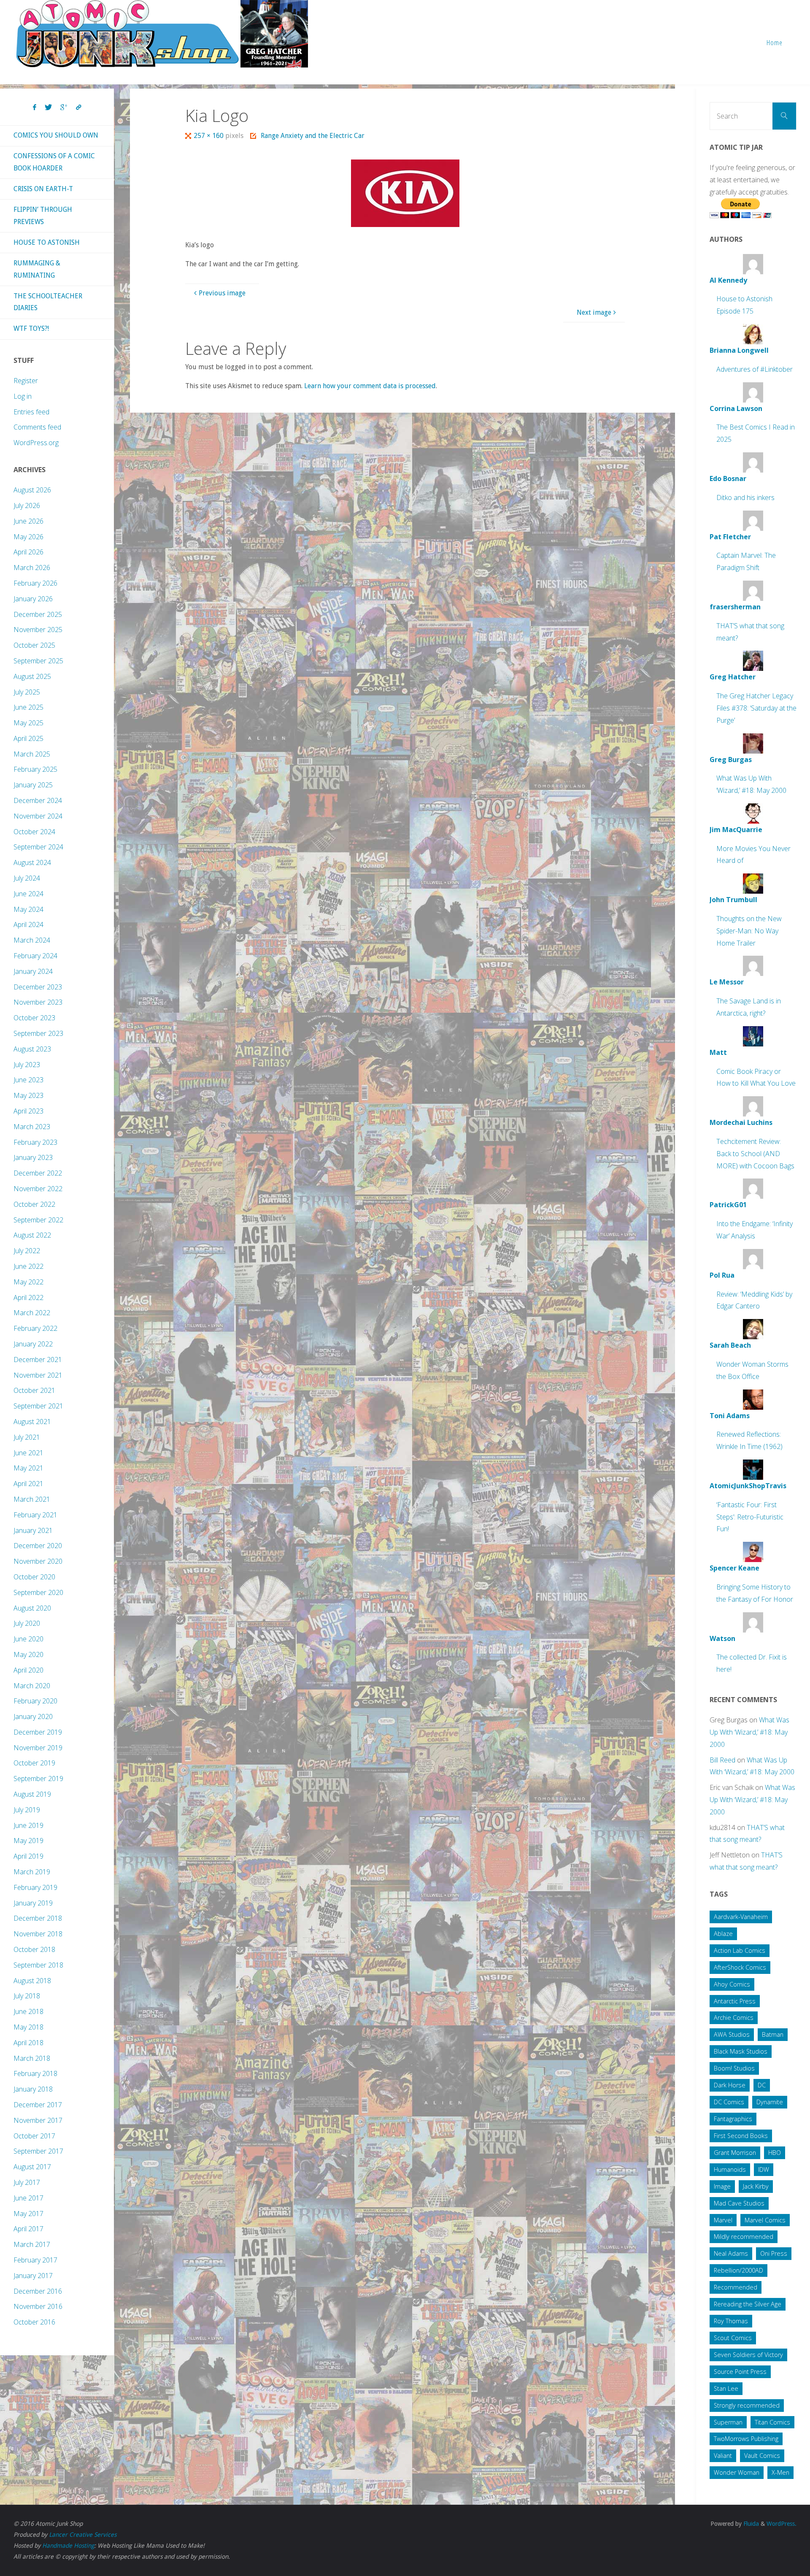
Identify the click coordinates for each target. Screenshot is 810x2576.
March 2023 (32, 1127)
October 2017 (34, 2136)
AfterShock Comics (740, 1967)
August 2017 (32, 2167)
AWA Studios (732, 2034)
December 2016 (38, 2291)
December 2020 (38, 1546)
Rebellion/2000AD (738, 2270)
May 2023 (28, 1095)
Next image (594, 312)
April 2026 (28, 552)
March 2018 (32, 2058)
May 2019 (28, 1841)
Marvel (723, 2220)
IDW (764, 2169)
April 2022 (28, 1297)
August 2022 (32, 1235)
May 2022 (28, 1282)
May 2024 (28, 909)
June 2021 (28, 1453)
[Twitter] (48, 108)
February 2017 (35, 2260)
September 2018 (38, 1965)
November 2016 (38, 2306)
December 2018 (38, 1918)
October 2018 (34, 1949)
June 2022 (28, 1266)
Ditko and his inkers (745, 497)
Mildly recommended (744, 2237)
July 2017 (27, 2182)
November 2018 (38, 1934)
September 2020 (38, 1592)
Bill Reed (722, 1760)
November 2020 (38, 1561)
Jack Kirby (756, 2186)
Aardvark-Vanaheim (741, 1917)
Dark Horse (730, 2085)
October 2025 (34, 645)
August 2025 (32, 676)
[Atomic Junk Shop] (162, 34)
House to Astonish (47, 242)
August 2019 (32, 1794)
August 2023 (32, 1049)
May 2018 (28, 2027)
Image (722, 2186)
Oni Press (774, 2253)
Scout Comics (733, 2338)
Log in (23, 396)
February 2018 (35, 2073)
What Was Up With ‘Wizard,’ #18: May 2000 (749, 1732)
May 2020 (28, 1654)
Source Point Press (740, 2372)
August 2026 (32, 490)
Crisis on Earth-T (43, 189)
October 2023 (34, 1018)
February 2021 (35, 1515)
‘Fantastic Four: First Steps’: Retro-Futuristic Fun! (750, 1517)
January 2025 (33, 785)
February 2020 (35, 1701)
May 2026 (28, 537)
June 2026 (28, 521)
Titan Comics (772, 2422)
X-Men (780, 2472)
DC (762, 2085)
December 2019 (38, 1732)
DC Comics (729, 2102)
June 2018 (28, 2011)
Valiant (723, 2456)
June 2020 (28, 1639)
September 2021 (38, 1406)
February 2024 (35, 956)
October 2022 (34, 1204)
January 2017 (33, 2276)
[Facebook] (35, 108)
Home (775, 42)
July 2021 (27, 1437)
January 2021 (33, 1530)
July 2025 (27, 692)
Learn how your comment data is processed (370, 386)
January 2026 (33, 599)
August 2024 (32, 862)
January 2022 (33, 1344)
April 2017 (28, 2229)
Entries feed (31, 412)
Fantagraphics (733, 2119)
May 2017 (28, 2214)
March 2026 (32, 568)
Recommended (736, 2287)
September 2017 (38, 2151)
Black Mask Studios (741, 2051)
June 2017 (28, 2198)
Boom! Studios (734, 2068)
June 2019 (28, 1825)
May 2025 (28, 723)
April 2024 (28, 924)
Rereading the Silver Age (748, 2304)
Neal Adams (731, 2253)
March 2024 (32, 940)
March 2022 (32, 1313)
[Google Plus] (64, 108)
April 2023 (28, 1111)
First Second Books (741, 2136)
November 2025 (38, 630)
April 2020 (28, 1670)
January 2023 (33, 1157)
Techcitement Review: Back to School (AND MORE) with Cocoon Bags (755, 1154)
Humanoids (730, 2169)
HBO (775, 2153)
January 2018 (33, 2089)
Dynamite (770, 2102)
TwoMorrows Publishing (746, 2439)
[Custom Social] (78, 108)
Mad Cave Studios (739, 2203)
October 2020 (34, 1577)
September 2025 (38, 661)
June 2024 (28, 894)
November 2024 (38, 816)
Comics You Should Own (56, 135)
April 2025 (28, 738)
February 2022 (35, 1328)
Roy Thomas (731, 2321)
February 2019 (35, 1887)
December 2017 (38, 2105)
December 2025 (38, 614)
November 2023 (38, 1002)
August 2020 (32, 1608)
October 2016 (34, 2322)
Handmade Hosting (68, 2546)
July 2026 (27, 505)
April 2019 (28, 1856)
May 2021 (28, 1468)
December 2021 (38, 1360)
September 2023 (38, 1033)
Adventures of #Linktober (755, 369)
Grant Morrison (735, 2153)
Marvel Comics (765, 2220)
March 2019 (32, 1872)
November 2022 (38, 1189)
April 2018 (28, 2043)
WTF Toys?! (31, 328)
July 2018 (27, 1996)
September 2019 (38, 1779)
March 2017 (32, 2244)
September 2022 (38, 1220)
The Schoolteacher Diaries (48, 302)
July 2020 (27, 1623)
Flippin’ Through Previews (43, 216)
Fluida (750, 2524)
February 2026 (35, 583)
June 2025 (28, 707)
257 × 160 (209, 136)
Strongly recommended (747, 2405)
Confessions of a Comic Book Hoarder (54, 162)
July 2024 (27, 878)
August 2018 (32, 1981)
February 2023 (35, 1142)
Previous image (222, 293)
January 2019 (33, 1903)
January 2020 (33, 1716)
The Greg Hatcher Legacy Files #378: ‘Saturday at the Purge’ (756, 708)
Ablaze (723, 1934)
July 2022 (27, 1251)
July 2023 (27, 1065)
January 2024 (33, 971)
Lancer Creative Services (83, 2535)
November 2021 (38, 1375)
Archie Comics (734, 2018)
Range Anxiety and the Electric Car (312, 136)
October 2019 (34, 1763)
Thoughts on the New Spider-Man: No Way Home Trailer (749, 931)
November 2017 (38, 2120)
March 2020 (32, 1686)
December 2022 (38, 1173)
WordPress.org (36, 443)
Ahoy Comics (732, 1984)
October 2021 (34, 1390)
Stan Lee (726, 2388)
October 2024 (34, 832)
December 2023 (38, 987)
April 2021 (28, 1484)
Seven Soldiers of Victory (748, 2355)
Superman (728, 2422)
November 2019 (38, 1748)
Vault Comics (762, 2456)
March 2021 (32, 1499)
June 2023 (28, 1080)
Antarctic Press (735, 2001)
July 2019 (27, 1810)
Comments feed (37, 427)
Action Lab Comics (740, 1950)
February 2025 (35, 769)
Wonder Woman (737, 2472)
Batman (773, 2034)
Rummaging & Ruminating (37, 269)
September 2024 (38, 847)
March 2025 (32, 754)
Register (26, 381)
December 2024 (38, 800)
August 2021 (32, 1422)
